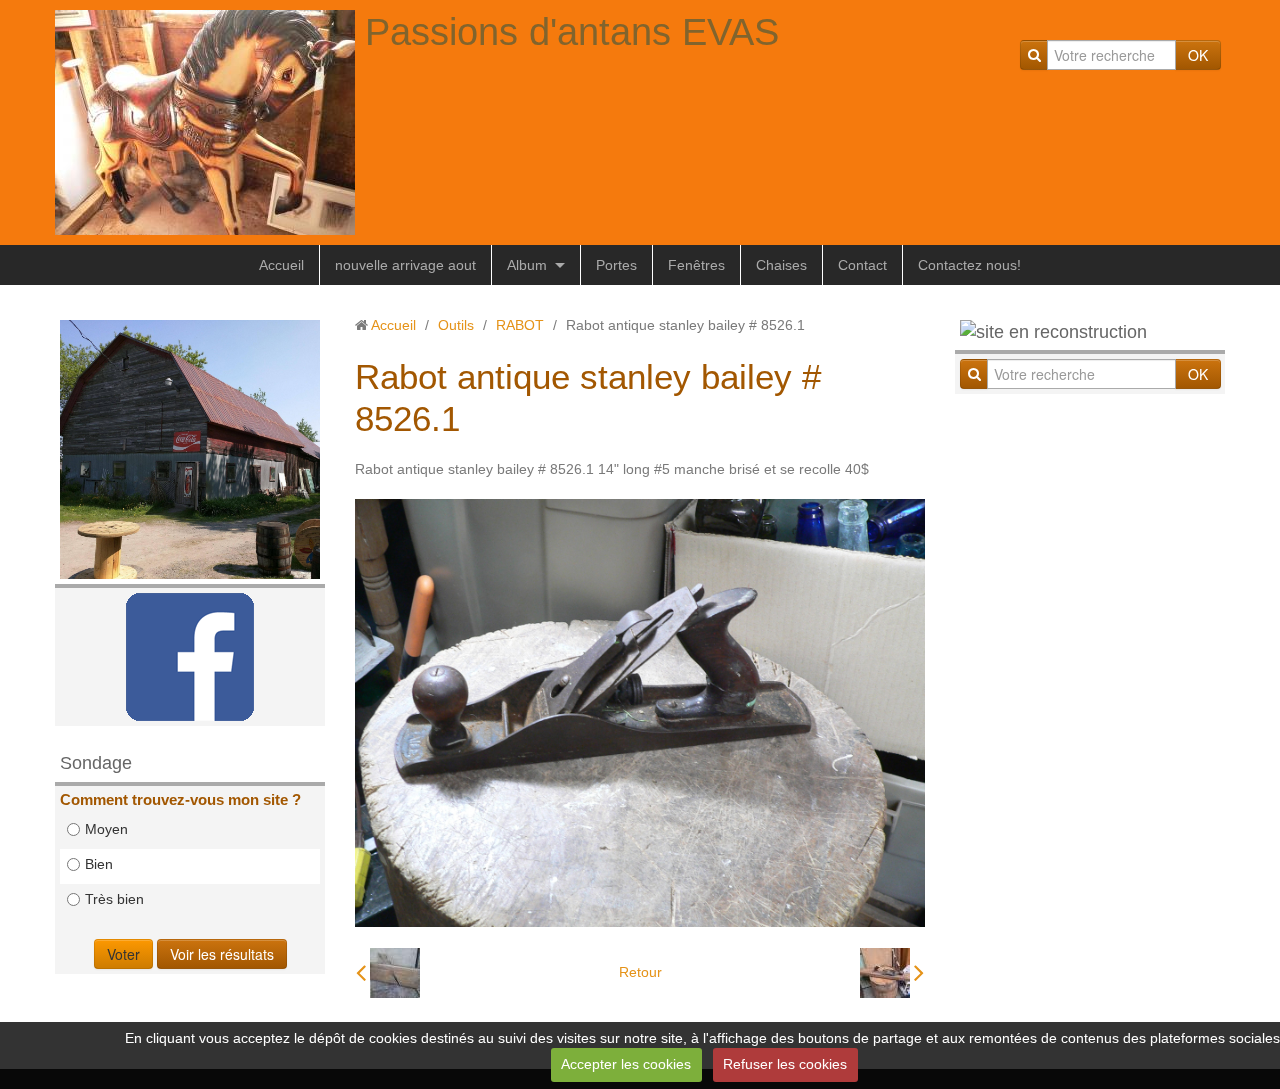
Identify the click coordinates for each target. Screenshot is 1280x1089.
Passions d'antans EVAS (572, 32)
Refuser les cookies (785, 1064)
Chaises (781, 265)
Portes (616, 265)
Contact (862, 265)
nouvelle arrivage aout (405, 265)
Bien (99, 864)
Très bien (114, 899)
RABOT (520, 325)
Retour (640, 972)
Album (527, 265)
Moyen (106, 829)
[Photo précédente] (388, 973)
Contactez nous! (969, 265)
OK (1198, 55)
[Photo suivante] (892, 973)
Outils (456, 325)
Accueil (281, 265)
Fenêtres (696, 265)
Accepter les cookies (626, 1064)
